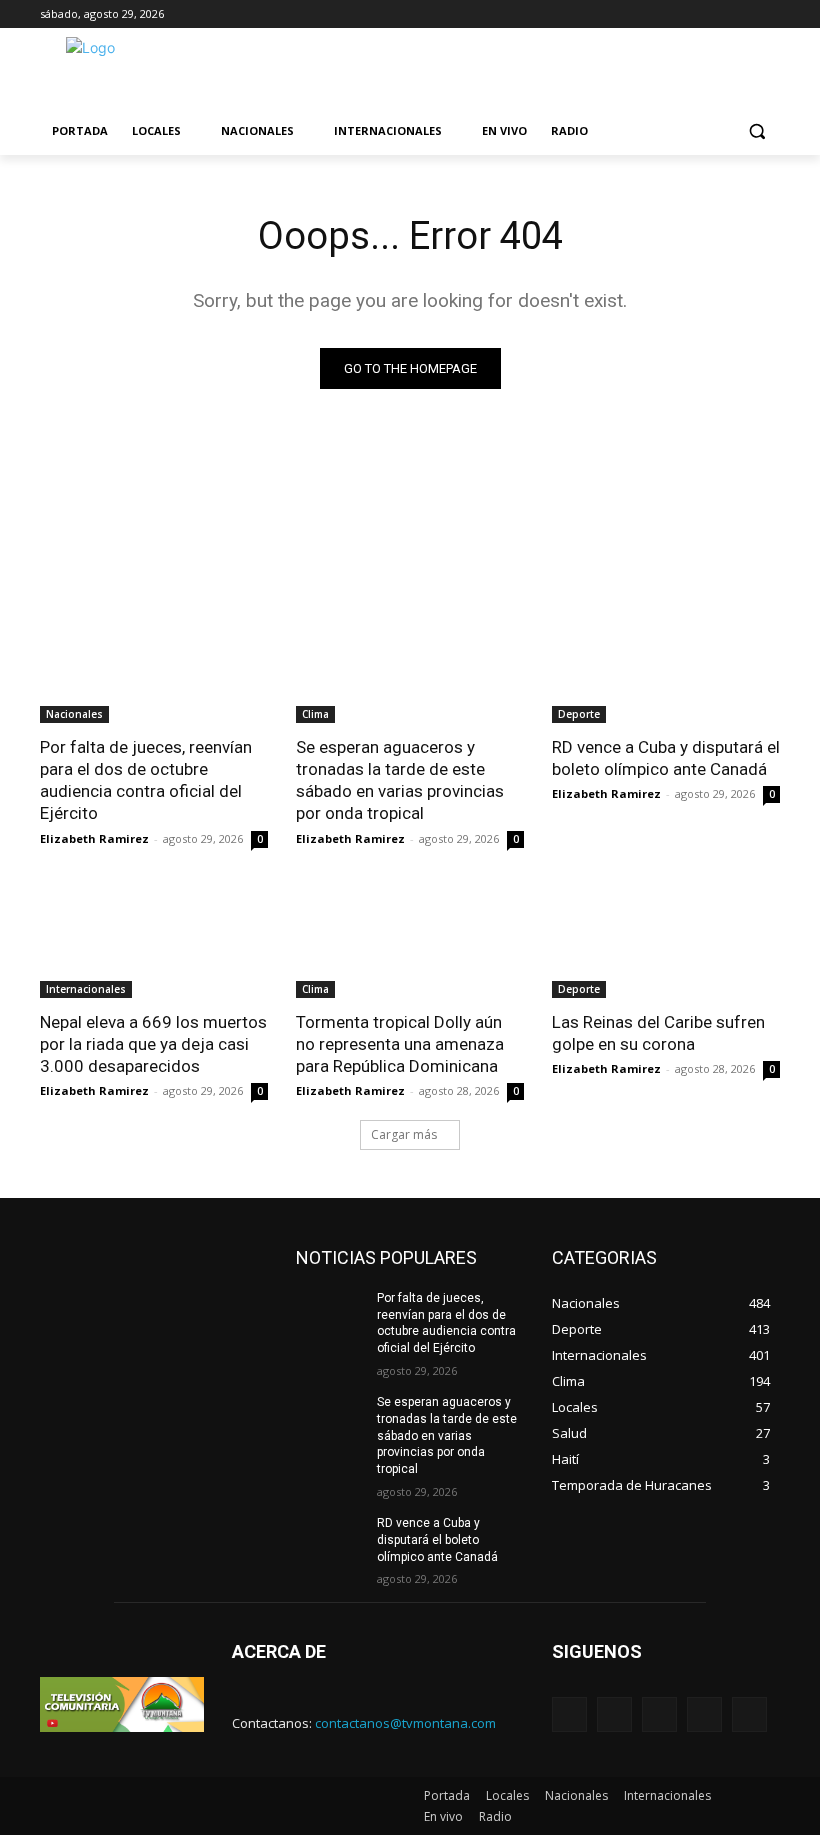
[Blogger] (569, 1714)
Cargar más (404, 1134)
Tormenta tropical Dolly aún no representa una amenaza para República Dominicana (400, 1044)
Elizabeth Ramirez (94, 838)
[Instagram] (704, 1714)
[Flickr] (659, 1714)
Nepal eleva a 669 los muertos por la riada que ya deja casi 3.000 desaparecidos (153, 1044)
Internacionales (86, 989)
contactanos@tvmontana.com (405, 1723)
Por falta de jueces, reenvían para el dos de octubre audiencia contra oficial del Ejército (146, 780)
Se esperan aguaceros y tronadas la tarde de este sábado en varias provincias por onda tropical (400, 780)
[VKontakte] (749, 1714)
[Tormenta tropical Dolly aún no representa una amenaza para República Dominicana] (410, 941)
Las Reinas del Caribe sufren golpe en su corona (658, 1033)
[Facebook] (614, 1714)
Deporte (579, 714)
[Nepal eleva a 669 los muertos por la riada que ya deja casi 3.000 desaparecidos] (154, 941)
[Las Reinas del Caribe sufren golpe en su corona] (666, 941)
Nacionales (74, 714)
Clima (315, 714)
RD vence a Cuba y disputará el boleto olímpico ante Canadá (666, 758)
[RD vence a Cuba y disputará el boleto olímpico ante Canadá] (666, 666)
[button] (756, 131)
